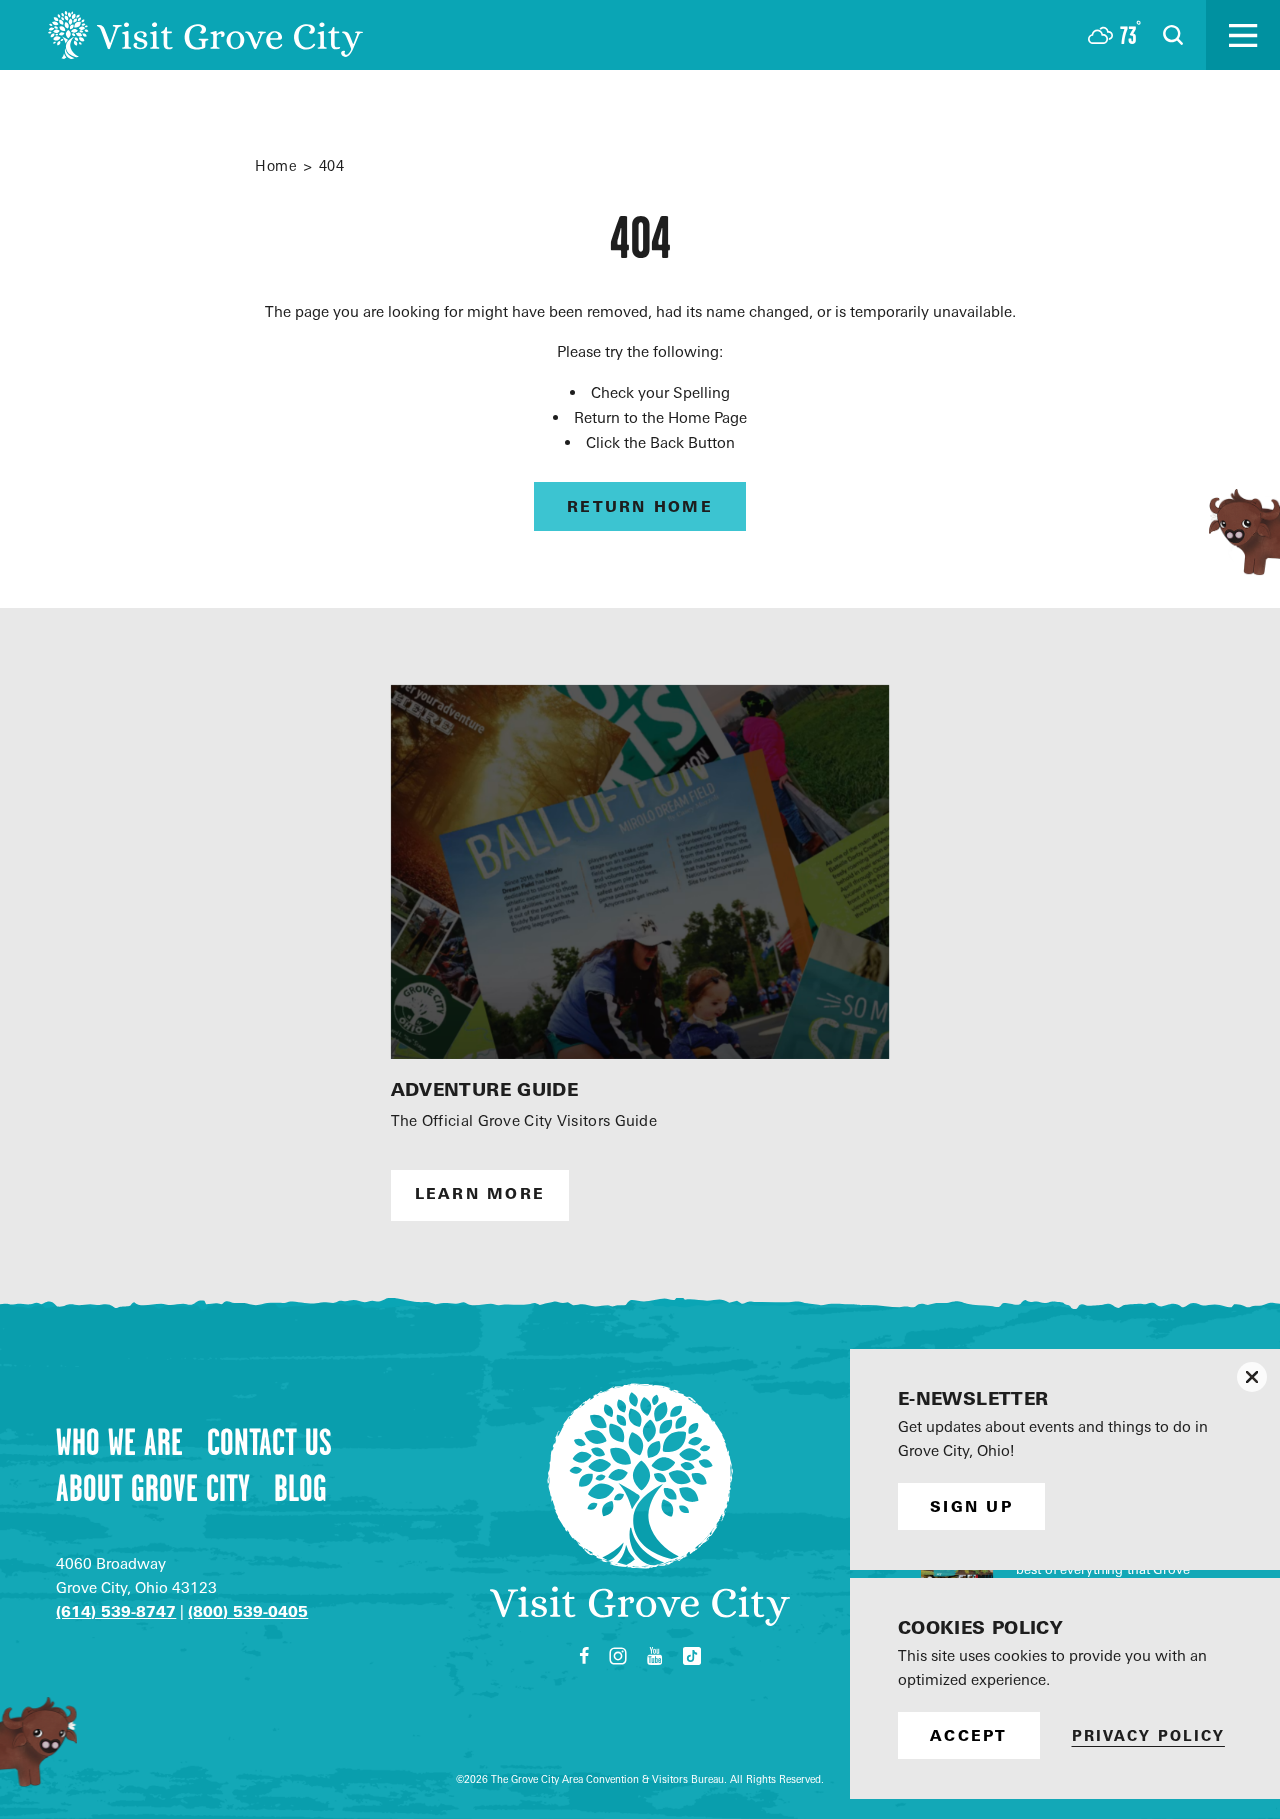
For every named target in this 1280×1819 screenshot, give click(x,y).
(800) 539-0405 (248, 1611)
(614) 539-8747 (116, 1611)
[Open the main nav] (1243, 35)
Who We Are (119, 1442)
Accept (969, 1735)
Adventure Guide (484, 1089)
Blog (300, 1488)
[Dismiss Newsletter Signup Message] (1252, 1377)
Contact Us (269, 1442)
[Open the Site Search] (1173, 35)
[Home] (205, 35)
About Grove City (153, 1488)
